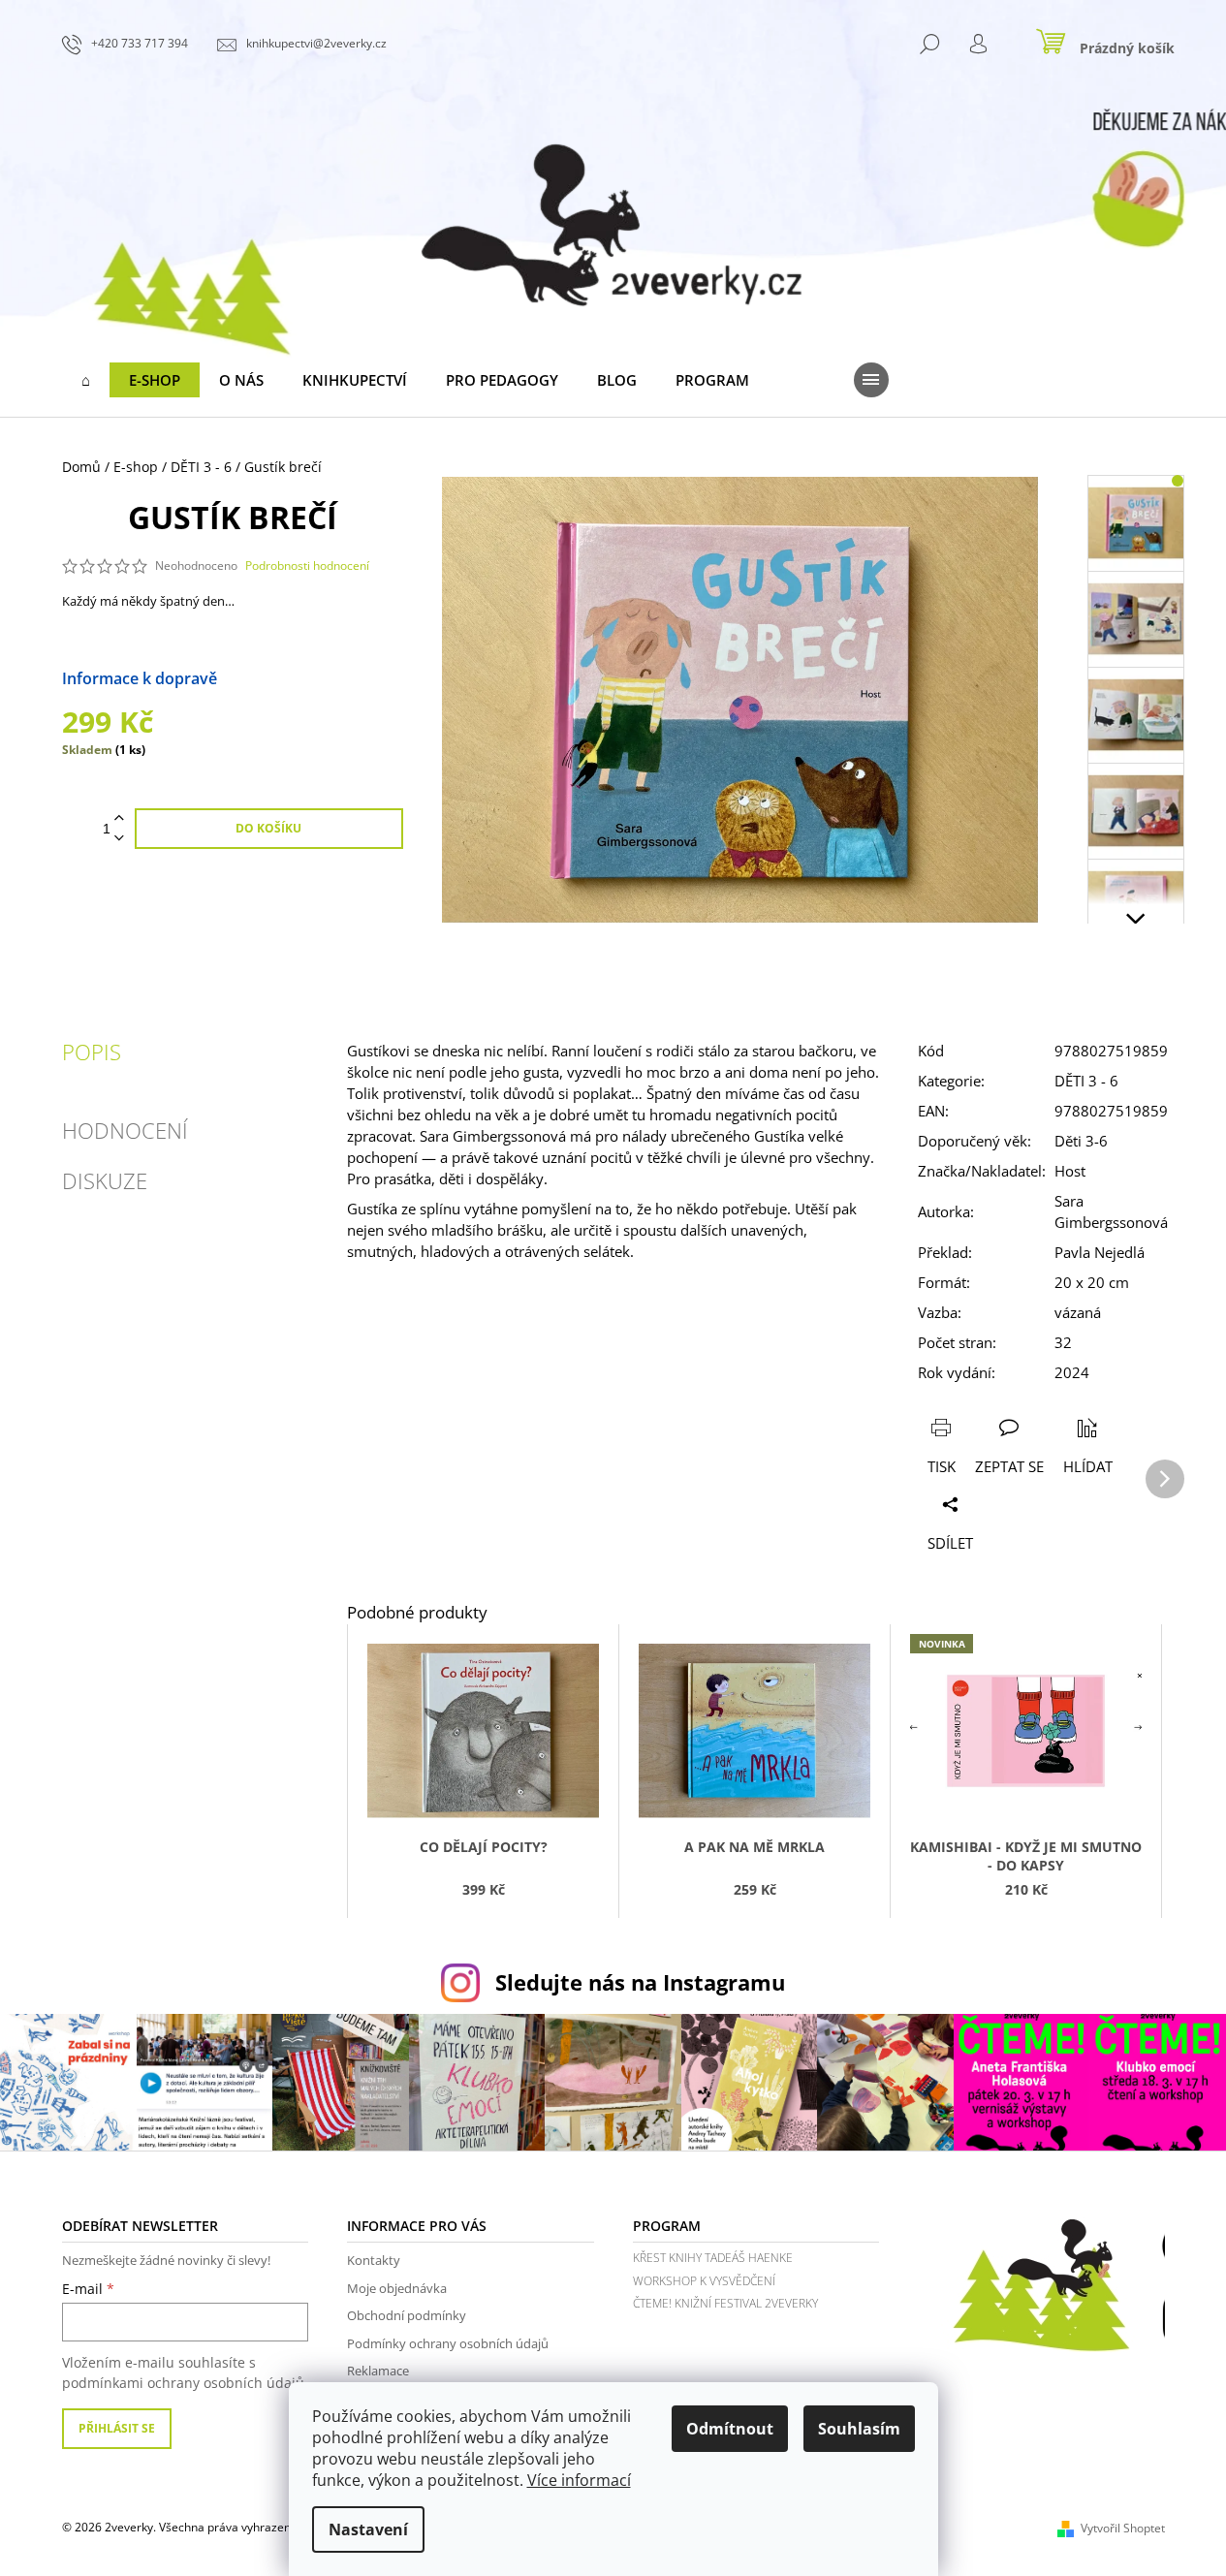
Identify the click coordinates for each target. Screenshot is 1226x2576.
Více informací (579, 2480)
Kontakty (374, 2260)
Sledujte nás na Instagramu (640, 1982)
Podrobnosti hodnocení (307, 566)
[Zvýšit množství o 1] (119, 818)
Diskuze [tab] (105, 1180)
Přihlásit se (117, 2428)
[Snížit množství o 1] (119, 839)
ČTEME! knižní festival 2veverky (725, 2303)
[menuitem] (86, 380)
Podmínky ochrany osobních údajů (448, 2343)
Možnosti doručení (286, 678)
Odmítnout (730, 2429)
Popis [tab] (92, 1052)
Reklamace (378, 2371)
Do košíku (268, 828)
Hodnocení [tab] (125, 1130)
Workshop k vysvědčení (704, 2281)
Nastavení (368, 2529)
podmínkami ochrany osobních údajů (183, 2383)
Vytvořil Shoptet (1123, 2528)
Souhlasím (859, 2429)
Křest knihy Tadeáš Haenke (713, 2258)
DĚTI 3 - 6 (1086, 1081)
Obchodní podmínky (407, 2315)
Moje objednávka (397, 2288)
